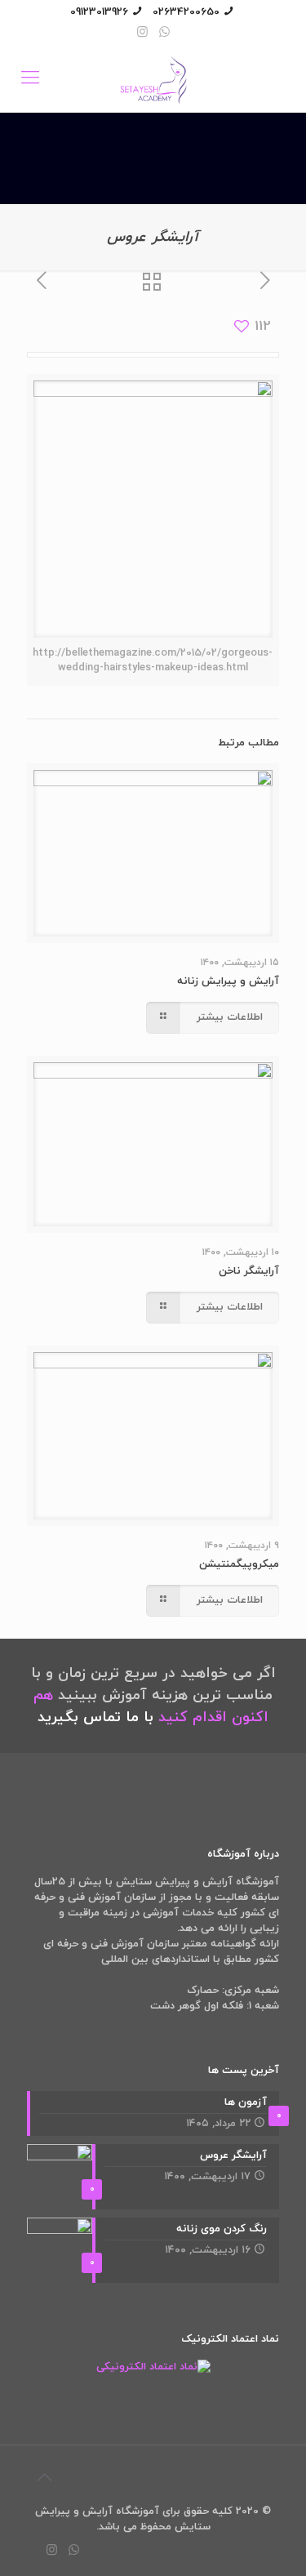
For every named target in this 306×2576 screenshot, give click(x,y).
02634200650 (186, 12)
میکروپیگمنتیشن (239, 1564)
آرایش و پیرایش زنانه (228, 981)
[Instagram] (142, 33)
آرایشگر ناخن (249, 1271)
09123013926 (99, 12)
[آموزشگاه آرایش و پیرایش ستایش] (153, 79)
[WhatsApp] (164, 33)
